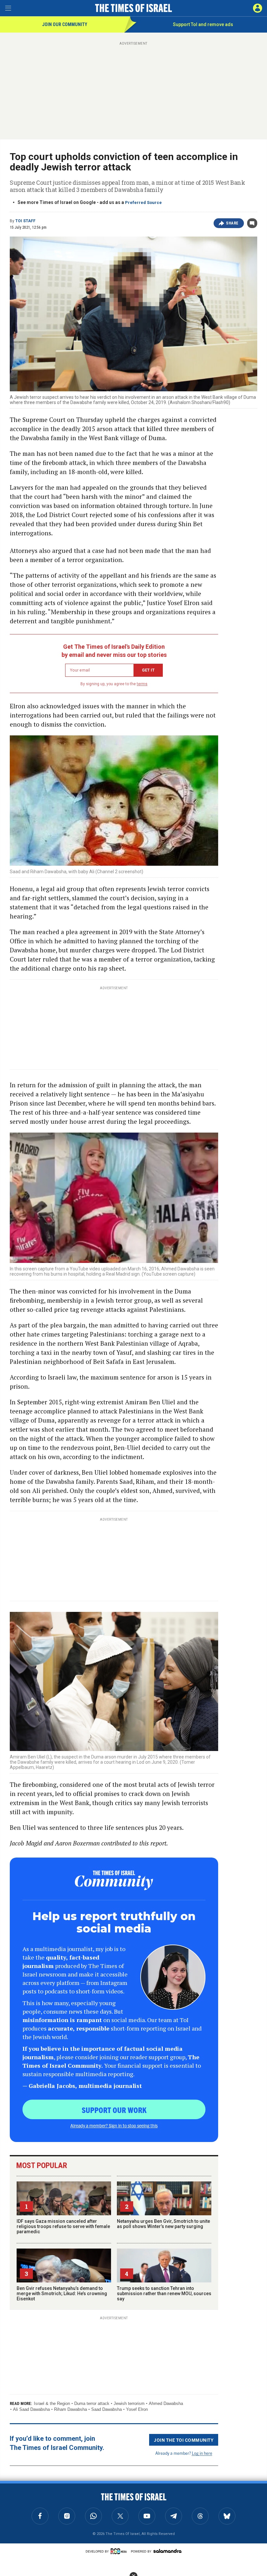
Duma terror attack (92, 2403)
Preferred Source (143, 203)
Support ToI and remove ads (203, 24)
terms (142, 684)
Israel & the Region (52, 2403)
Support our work (114, 2110)
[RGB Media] (120, 2551)
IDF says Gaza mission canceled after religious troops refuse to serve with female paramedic (63, 2226)
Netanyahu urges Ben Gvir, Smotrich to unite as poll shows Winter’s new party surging (163, 2224)
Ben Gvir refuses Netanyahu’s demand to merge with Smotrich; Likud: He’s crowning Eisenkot (62, 2294)
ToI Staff (25, 221)
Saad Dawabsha (106, 2409)
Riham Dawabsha (70, 2409)
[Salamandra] (167, 2551)
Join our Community (65, 24)
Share (232, 223)
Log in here (202, 2453)
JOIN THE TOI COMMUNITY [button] (184, 2440)
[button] (258, 8)
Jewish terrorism (129, 2403)
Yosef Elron (137, 2409)
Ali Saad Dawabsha (31, 2409)
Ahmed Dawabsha (166, 2403)
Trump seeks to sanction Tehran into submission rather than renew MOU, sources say (164, 2294)
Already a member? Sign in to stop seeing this (114, 2125)
